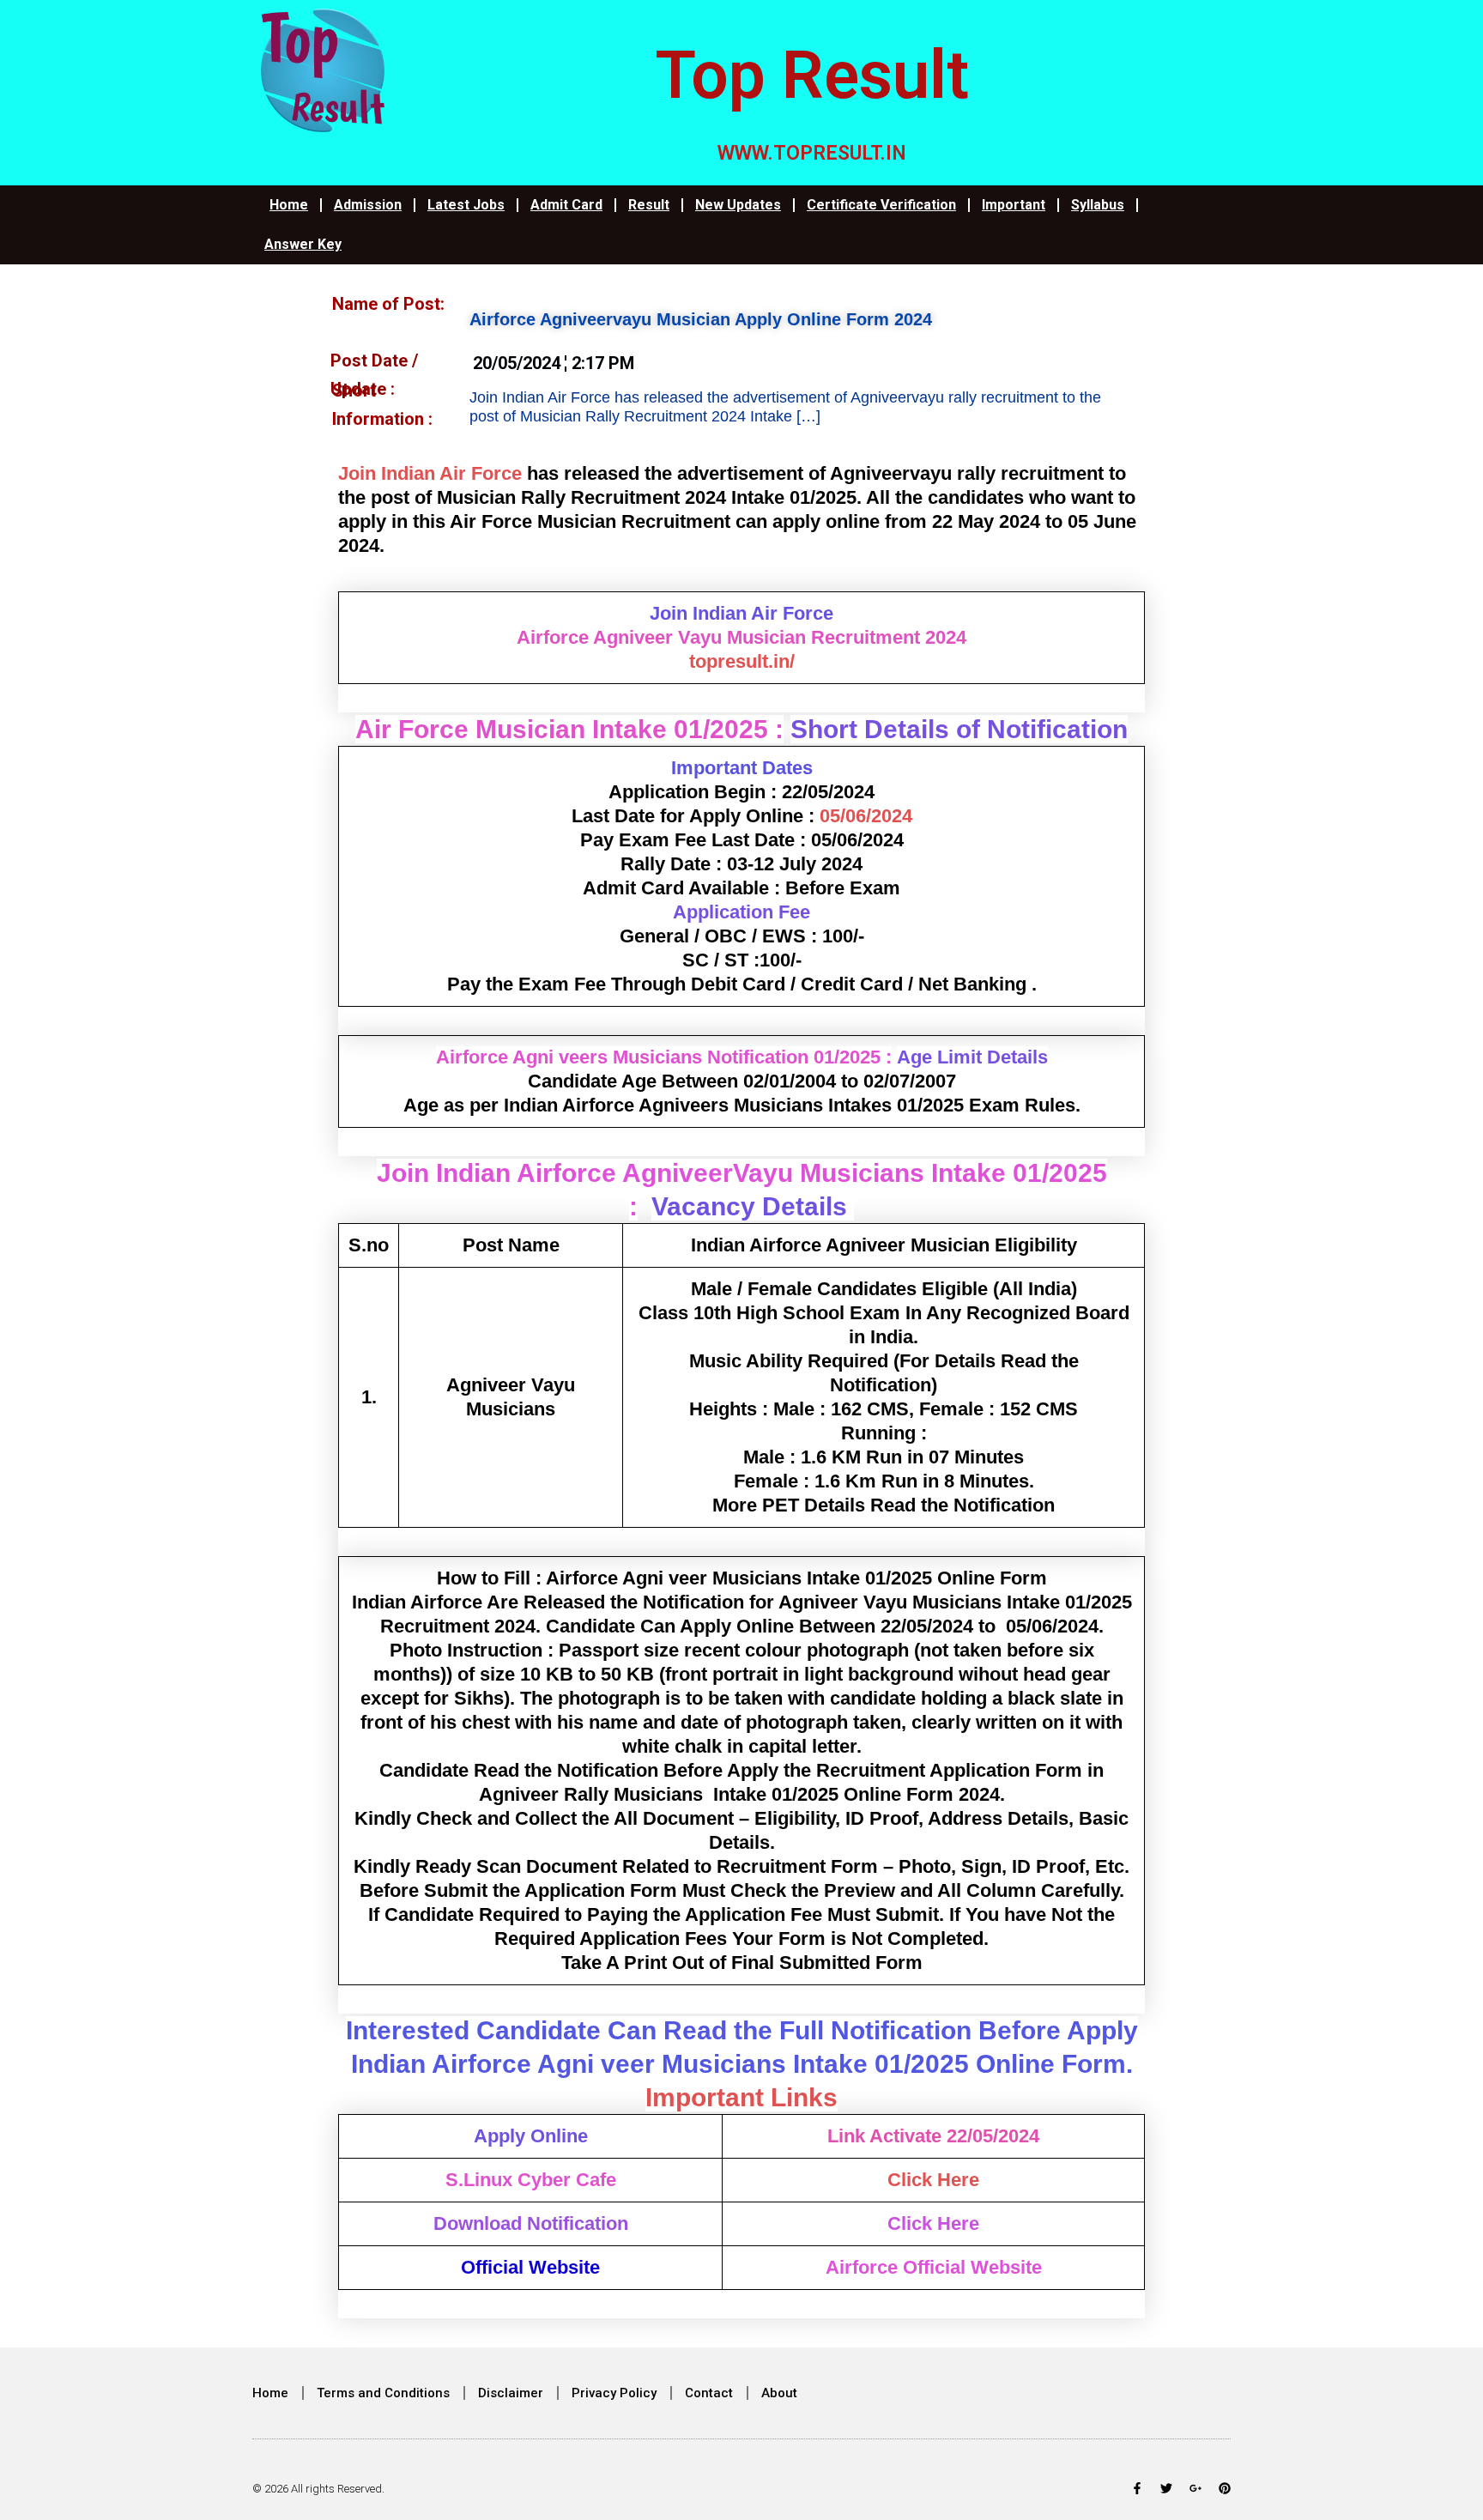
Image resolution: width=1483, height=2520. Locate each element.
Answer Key (303, 244)
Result (649, 205)
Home (289, 205)
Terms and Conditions (383, 2393)
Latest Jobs (466, 205)
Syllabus (1098, 205)
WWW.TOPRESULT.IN (812, 153)
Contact (709, 2393)
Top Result (812, 76)
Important (1014, 205)
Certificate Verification (881, 205)
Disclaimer (511, 2393)
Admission (368, 205)
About (779, 2393)
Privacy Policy (614, 2393)
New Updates (738, 205)
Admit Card (566, 205)
